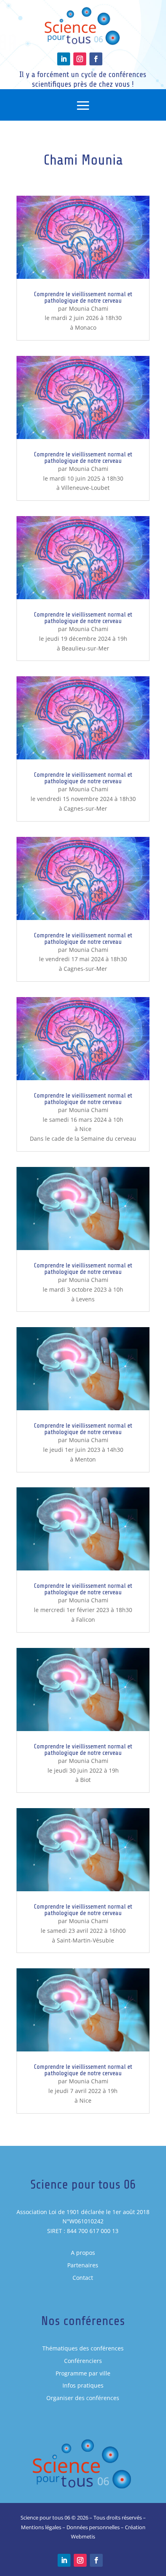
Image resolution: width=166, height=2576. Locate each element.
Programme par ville (83, 2373)
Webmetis (83, 2536)
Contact (83, 2278)
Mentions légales (41, 2527)
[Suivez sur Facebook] (96, 59)
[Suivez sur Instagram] (80, 59)
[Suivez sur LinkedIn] (64, 59)
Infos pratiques (83, 2385)
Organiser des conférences (83, 2398)
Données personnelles (93, 2527)
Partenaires (83, 2265)
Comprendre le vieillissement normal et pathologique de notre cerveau (83, 297)
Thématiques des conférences (83, 2348)
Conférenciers (83, 2361)
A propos (83, 2253)
